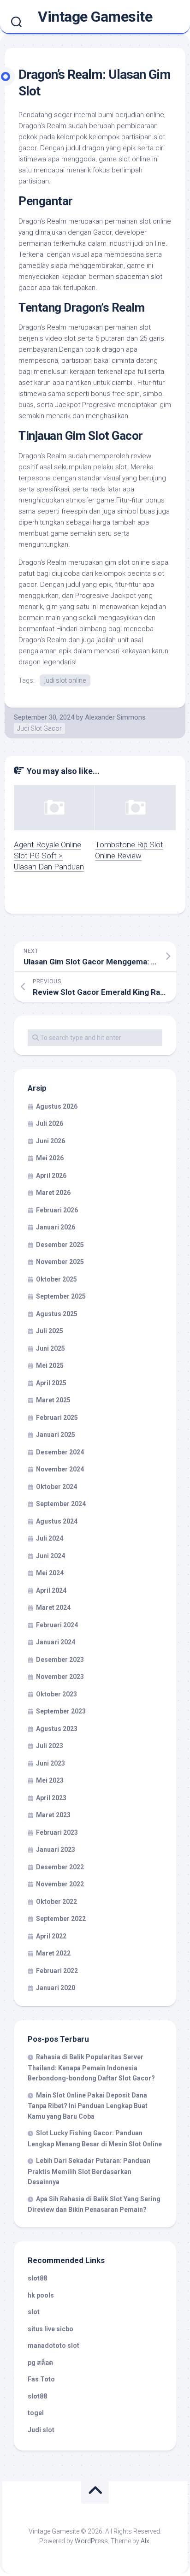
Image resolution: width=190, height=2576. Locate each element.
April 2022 (51, 1936)
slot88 (37, 2278)
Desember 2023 (60, 1660)
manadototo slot (53, 2346)
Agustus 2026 (57, 1106)
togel (36, 2413)
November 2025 (60, 1262)
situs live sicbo (50, 2329)
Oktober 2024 (56, 1487)
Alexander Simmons (115, 717)
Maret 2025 (53, 1400)
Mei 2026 (50, 1158)
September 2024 (61, 1504)
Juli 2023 (50, 1746)
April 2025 (51, 1383)
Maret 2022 (53, 1953)
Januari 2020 (56, 1988)
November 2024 (60, 1469)
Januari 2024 (56, 1642)
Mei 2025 (50, 1365)
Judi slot (41, 2430)
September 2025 (61, 1296)
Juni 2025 (50, 1348)
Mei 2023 (50, 1780)
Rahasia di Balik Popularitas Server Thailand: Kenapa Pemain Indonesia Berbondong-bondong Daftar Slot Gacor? (91, 2068)
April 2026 (51, 1176)
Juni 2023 (50, 1763)
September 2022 (61, 1919)
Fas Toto (41, 2379)
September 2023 (61, 1711)
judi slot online (65, 680)
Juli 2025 (50, 1331)
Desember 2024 (60, 1452)
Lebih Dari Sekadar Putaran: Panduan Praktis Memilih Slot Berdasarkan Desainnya (89, 2171)
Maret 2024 (53, 1607)
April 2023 (51, 1798)
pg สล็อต (40, 2363)
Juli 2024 (50, 1538)
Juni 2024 (50, 1556)
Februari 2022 (57, 1971)
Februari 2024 (57, 1625)
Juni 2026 (50, 1141)
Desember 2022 (60, 1867)
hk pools (41, 2295)
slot (34, 2312)
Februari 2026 (57, 1210)
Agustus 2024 (57, 1521)
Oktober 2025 (56, 1279)
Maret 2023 (53, 1815)
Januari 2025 (56, 1435)
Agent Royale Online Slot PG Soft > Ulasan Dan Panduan (49, 856)
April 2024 (51, 1590)
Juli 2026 (50, 1123)
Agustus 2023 (57, 1729)
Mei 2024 (50, 1573)
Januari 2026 (56, 1227)
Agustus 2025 (57, 1314)
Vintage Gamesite (95, 17)
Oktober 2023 (56, 1694)
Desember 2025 (60, 1245)
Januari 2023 (56, 1849)
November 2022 (60, 1884)
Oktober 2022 (56, 1902)
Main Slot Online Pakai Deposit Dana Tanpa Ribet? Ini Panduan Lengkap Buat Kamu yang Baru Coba (88, 2106)
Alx (145, 2541)
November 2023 (60, 1677)
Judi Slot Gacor (39, 728)
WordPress (91, 2541)
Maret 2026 (53, 1193)
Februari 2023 (57, 1832)
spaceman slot (139, 277)
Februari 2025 (57, 1418)
